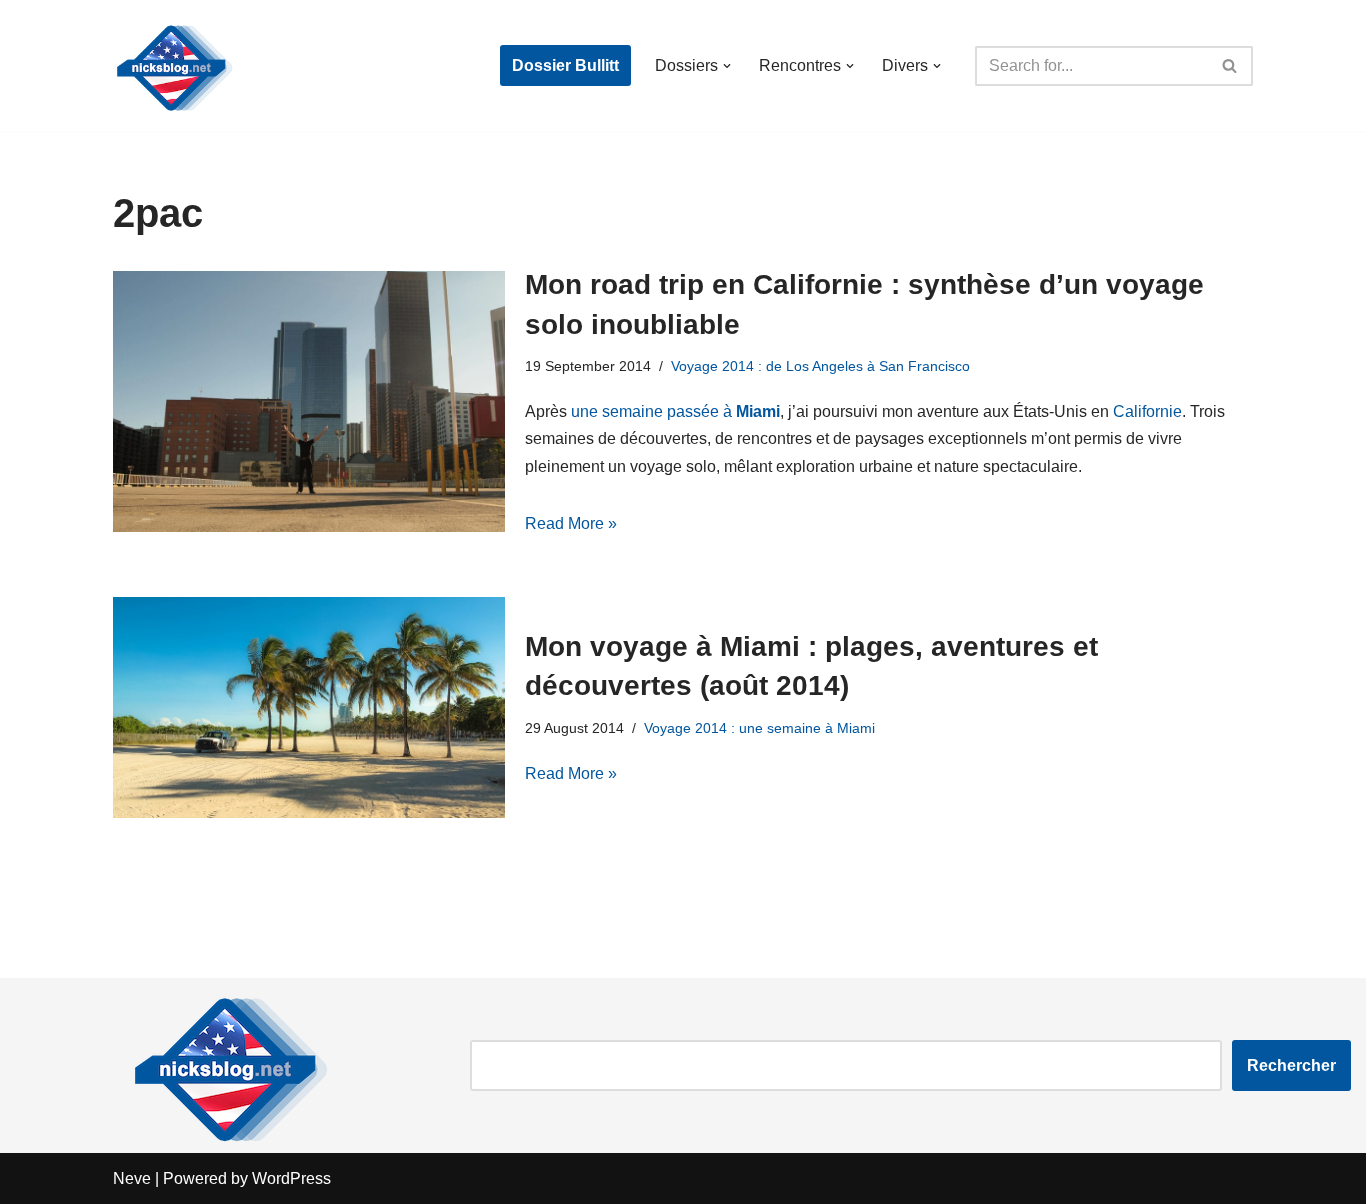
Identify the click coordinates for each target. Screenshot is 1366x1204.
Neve (132, 1178)
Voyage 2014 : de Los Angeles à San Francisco (820, 366)
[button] (727, 66)
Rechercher (1291, 1065)
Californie (1147, 411)
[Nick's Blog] (173, 65)
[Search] (1230, 66)
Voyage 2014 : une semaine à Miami (759, 728)
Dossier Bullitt (565, 65)
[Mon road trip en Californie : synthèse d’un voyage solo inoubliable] (309, 401)
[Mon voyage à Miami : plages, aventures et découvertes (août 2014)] (309, 707)
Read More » (571, 523)
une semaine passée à (675, 411)
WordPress (291, 1178)
